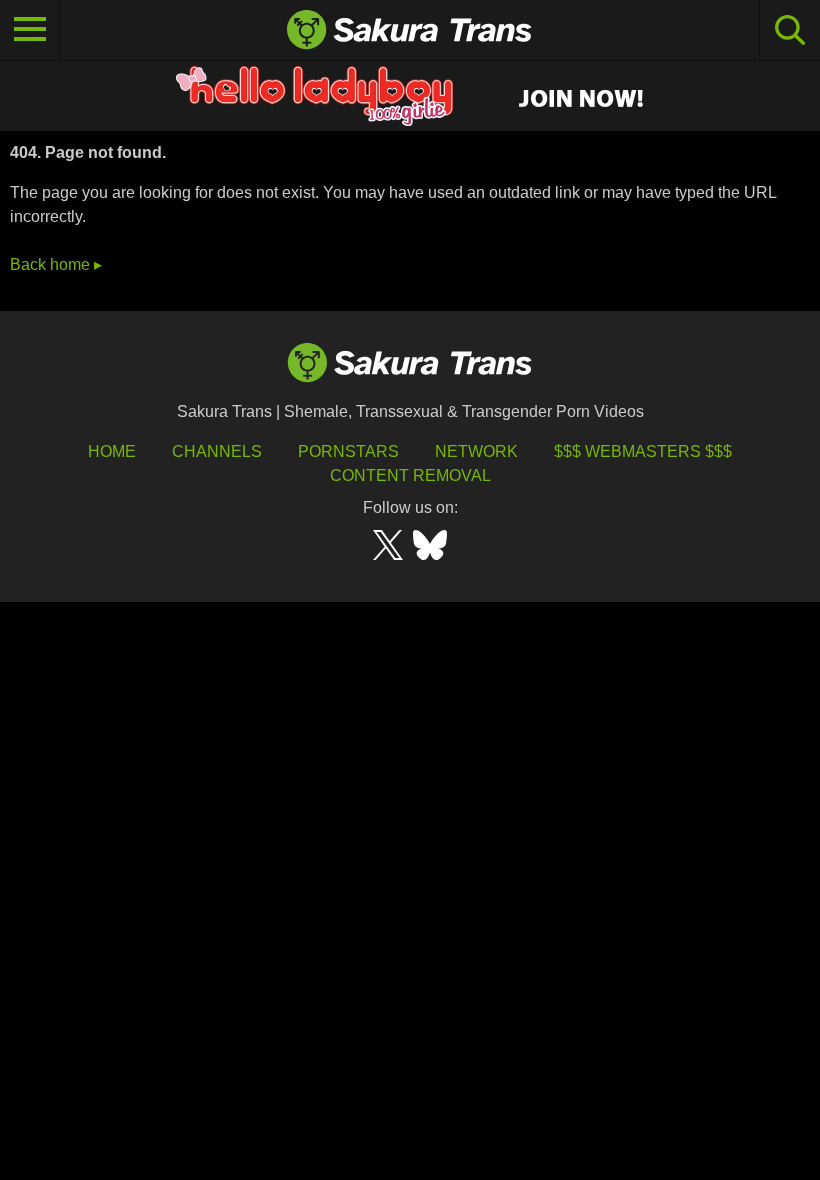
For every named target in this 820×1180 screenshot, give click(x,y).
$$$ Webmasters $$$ (643, 451)
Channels (217, 451)
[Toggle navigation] (30, 30)
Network (476, 451)
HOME (112, 451)
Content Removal (410, 475)
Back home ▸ (56, 264)
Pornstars (348, 451)
